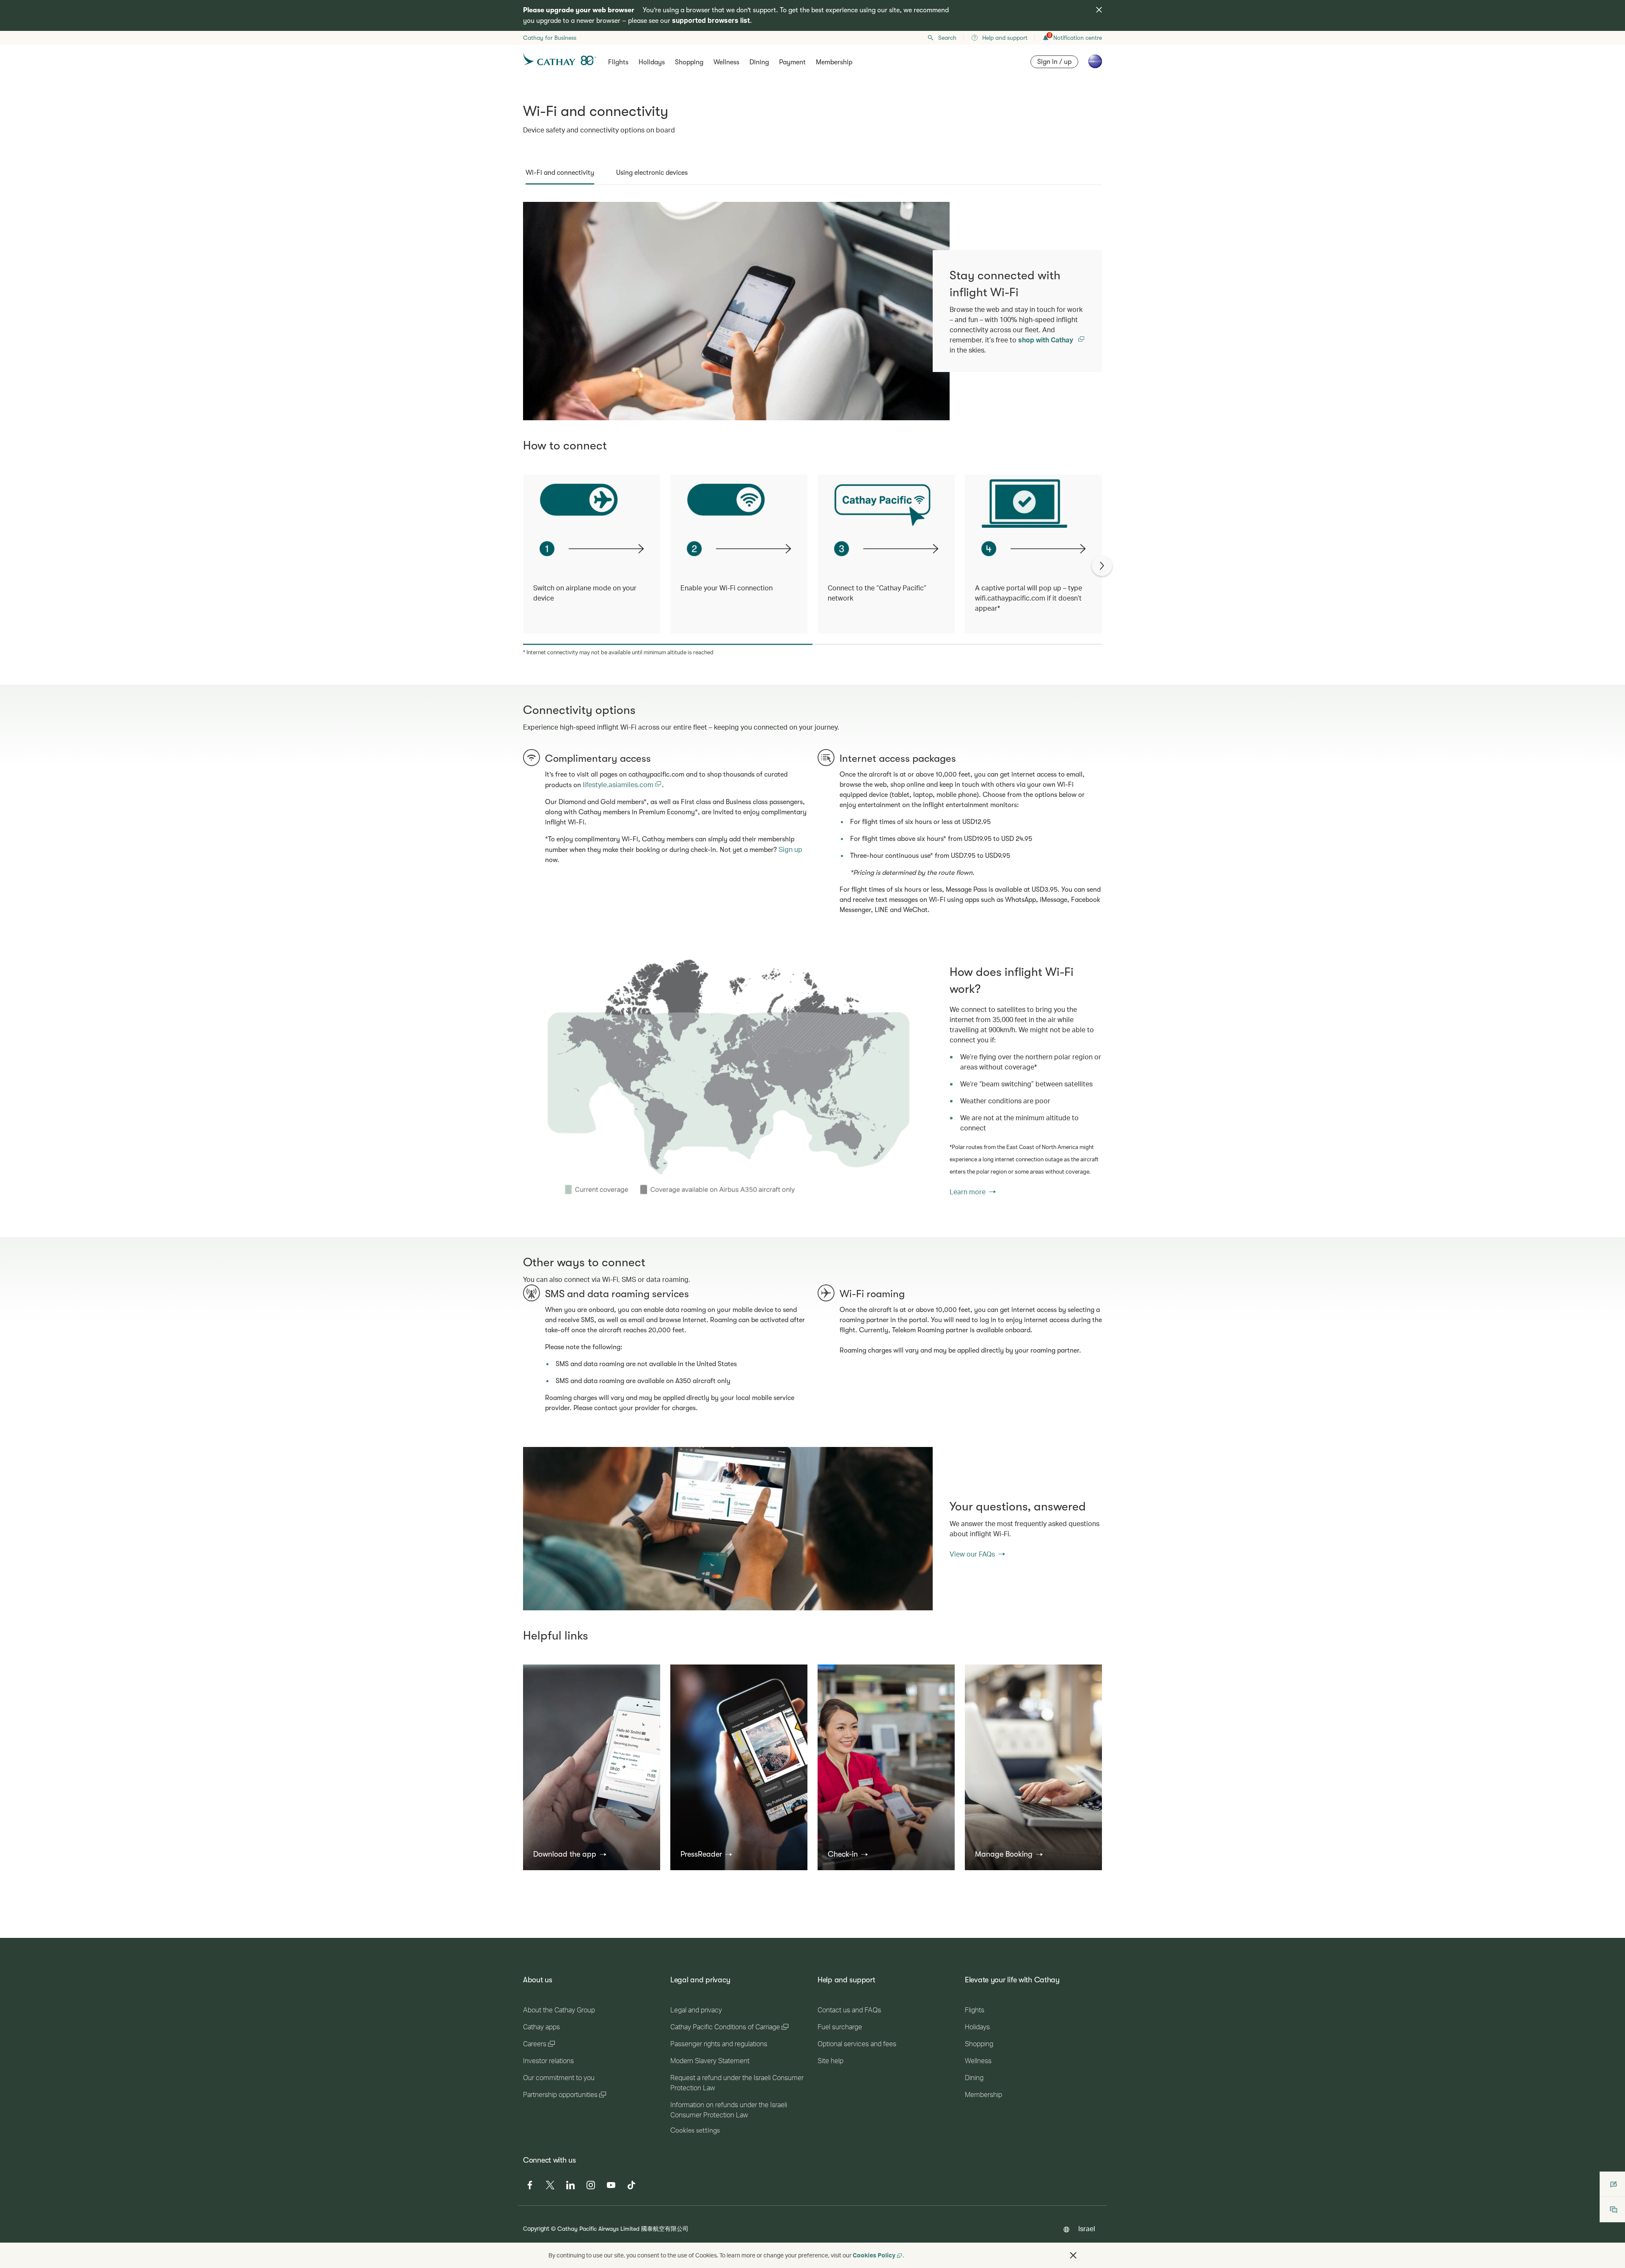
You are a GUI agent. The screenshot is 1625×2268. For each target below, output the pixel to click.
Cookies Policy (874, 2255)
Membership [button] (834, 62)
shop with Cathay (1047, 340)
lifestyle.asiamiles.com (619, 784)
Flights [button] (618, 62)
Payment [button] (792, 62)
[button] (570, 1854)
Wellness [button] (726, 62)
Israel (1087, 2228)
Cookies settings (695, 2130)
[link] (728, 1080)
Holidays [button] (652, 62)
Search (947, 38)
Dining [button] (759, 62)
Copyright (536, 2228)
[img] (1099, 10)
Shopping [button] (689, 62)
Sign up (790, 849)
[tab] (560, 173)
